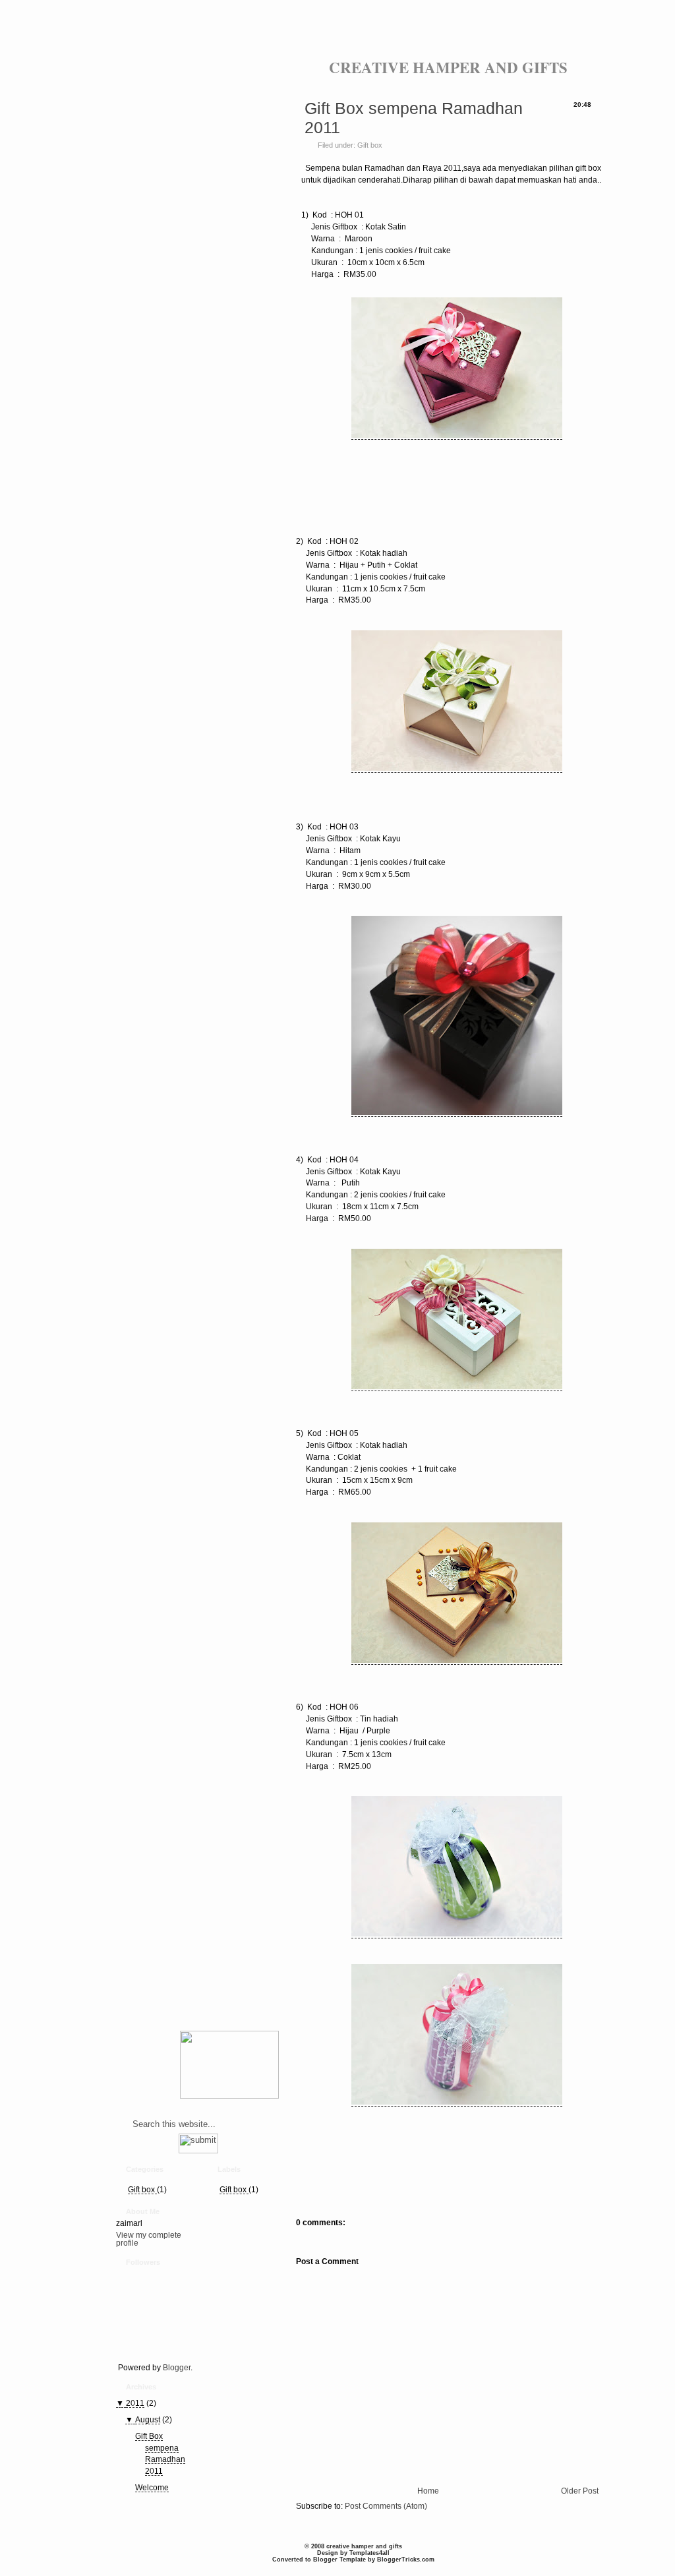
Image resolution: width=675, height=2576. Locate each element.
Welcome (152, 2488)
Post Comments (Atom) (386, 2506)
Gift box (142, 2190)
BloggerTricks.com (406, 2560)
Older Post (580, 2491)
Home (428, 2491)
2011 (135, 2403)
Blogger (177, 2368)
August (148, 2420)
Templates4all (369, 2553)
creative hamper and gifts (448, 67)
